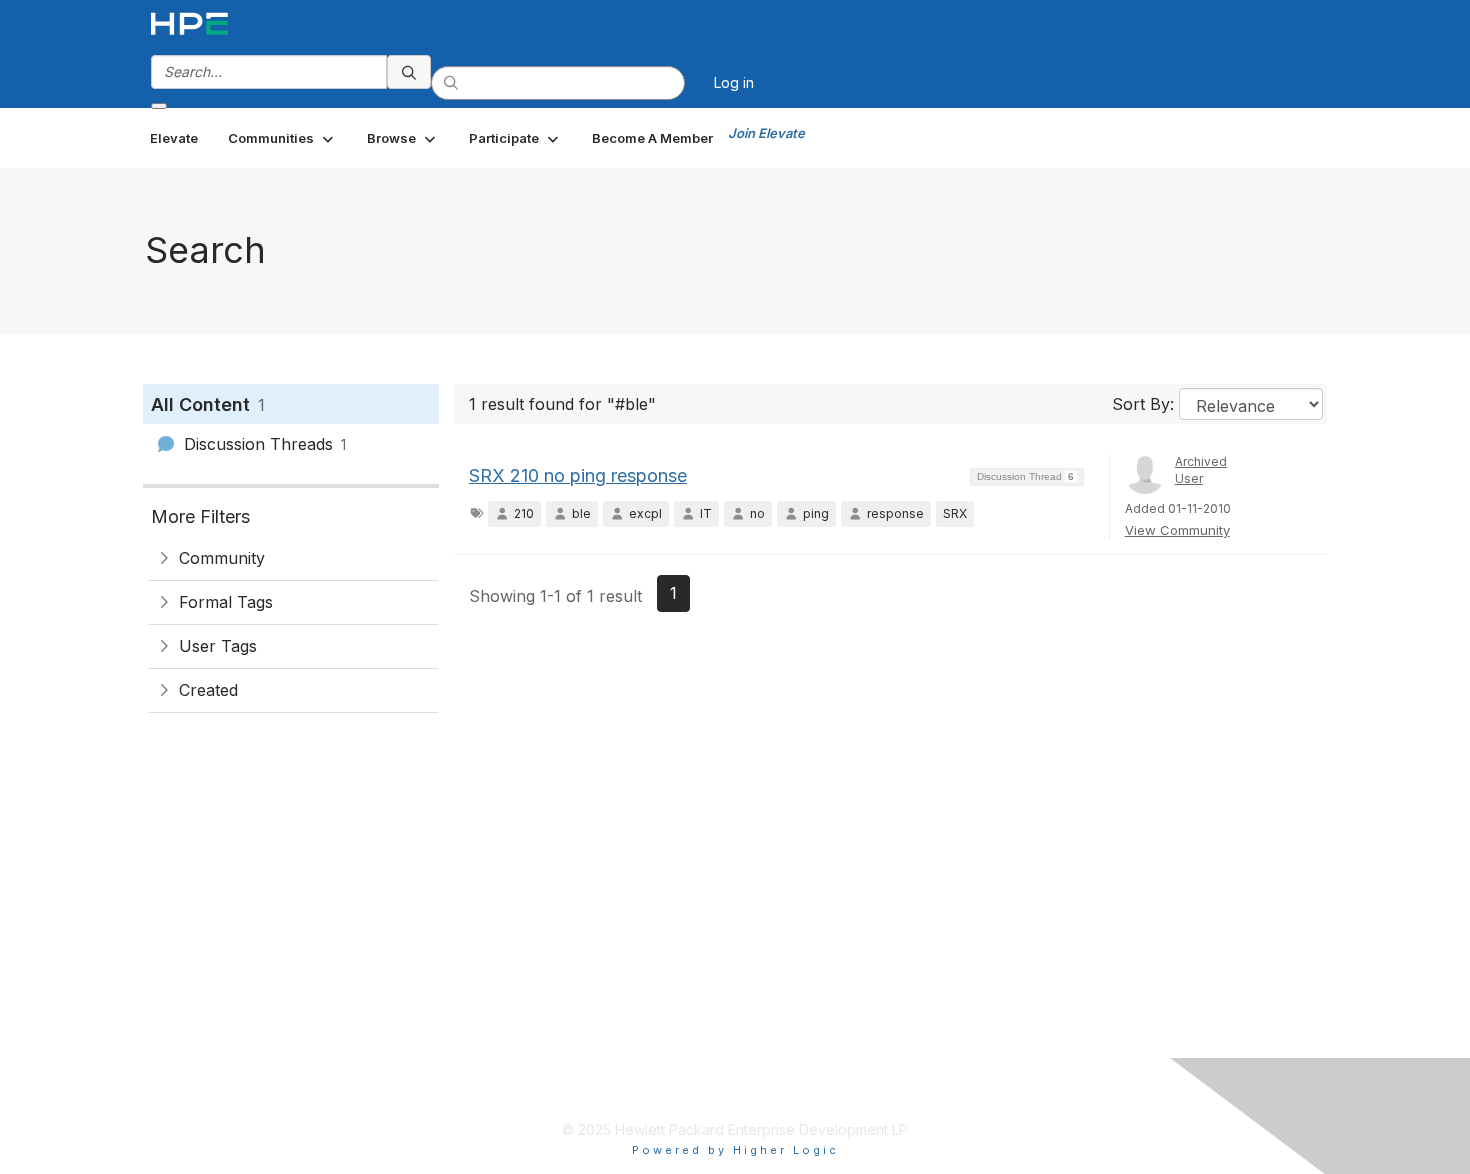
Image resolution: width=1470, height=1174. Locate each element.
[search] (409, 72)
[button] (282, 138)
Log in (734, 82)
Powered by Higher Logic (735, 1150)
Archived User (1201, 470)
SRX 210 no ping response (578, 475)
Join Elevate (766, 133)
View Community (1177, 530)
